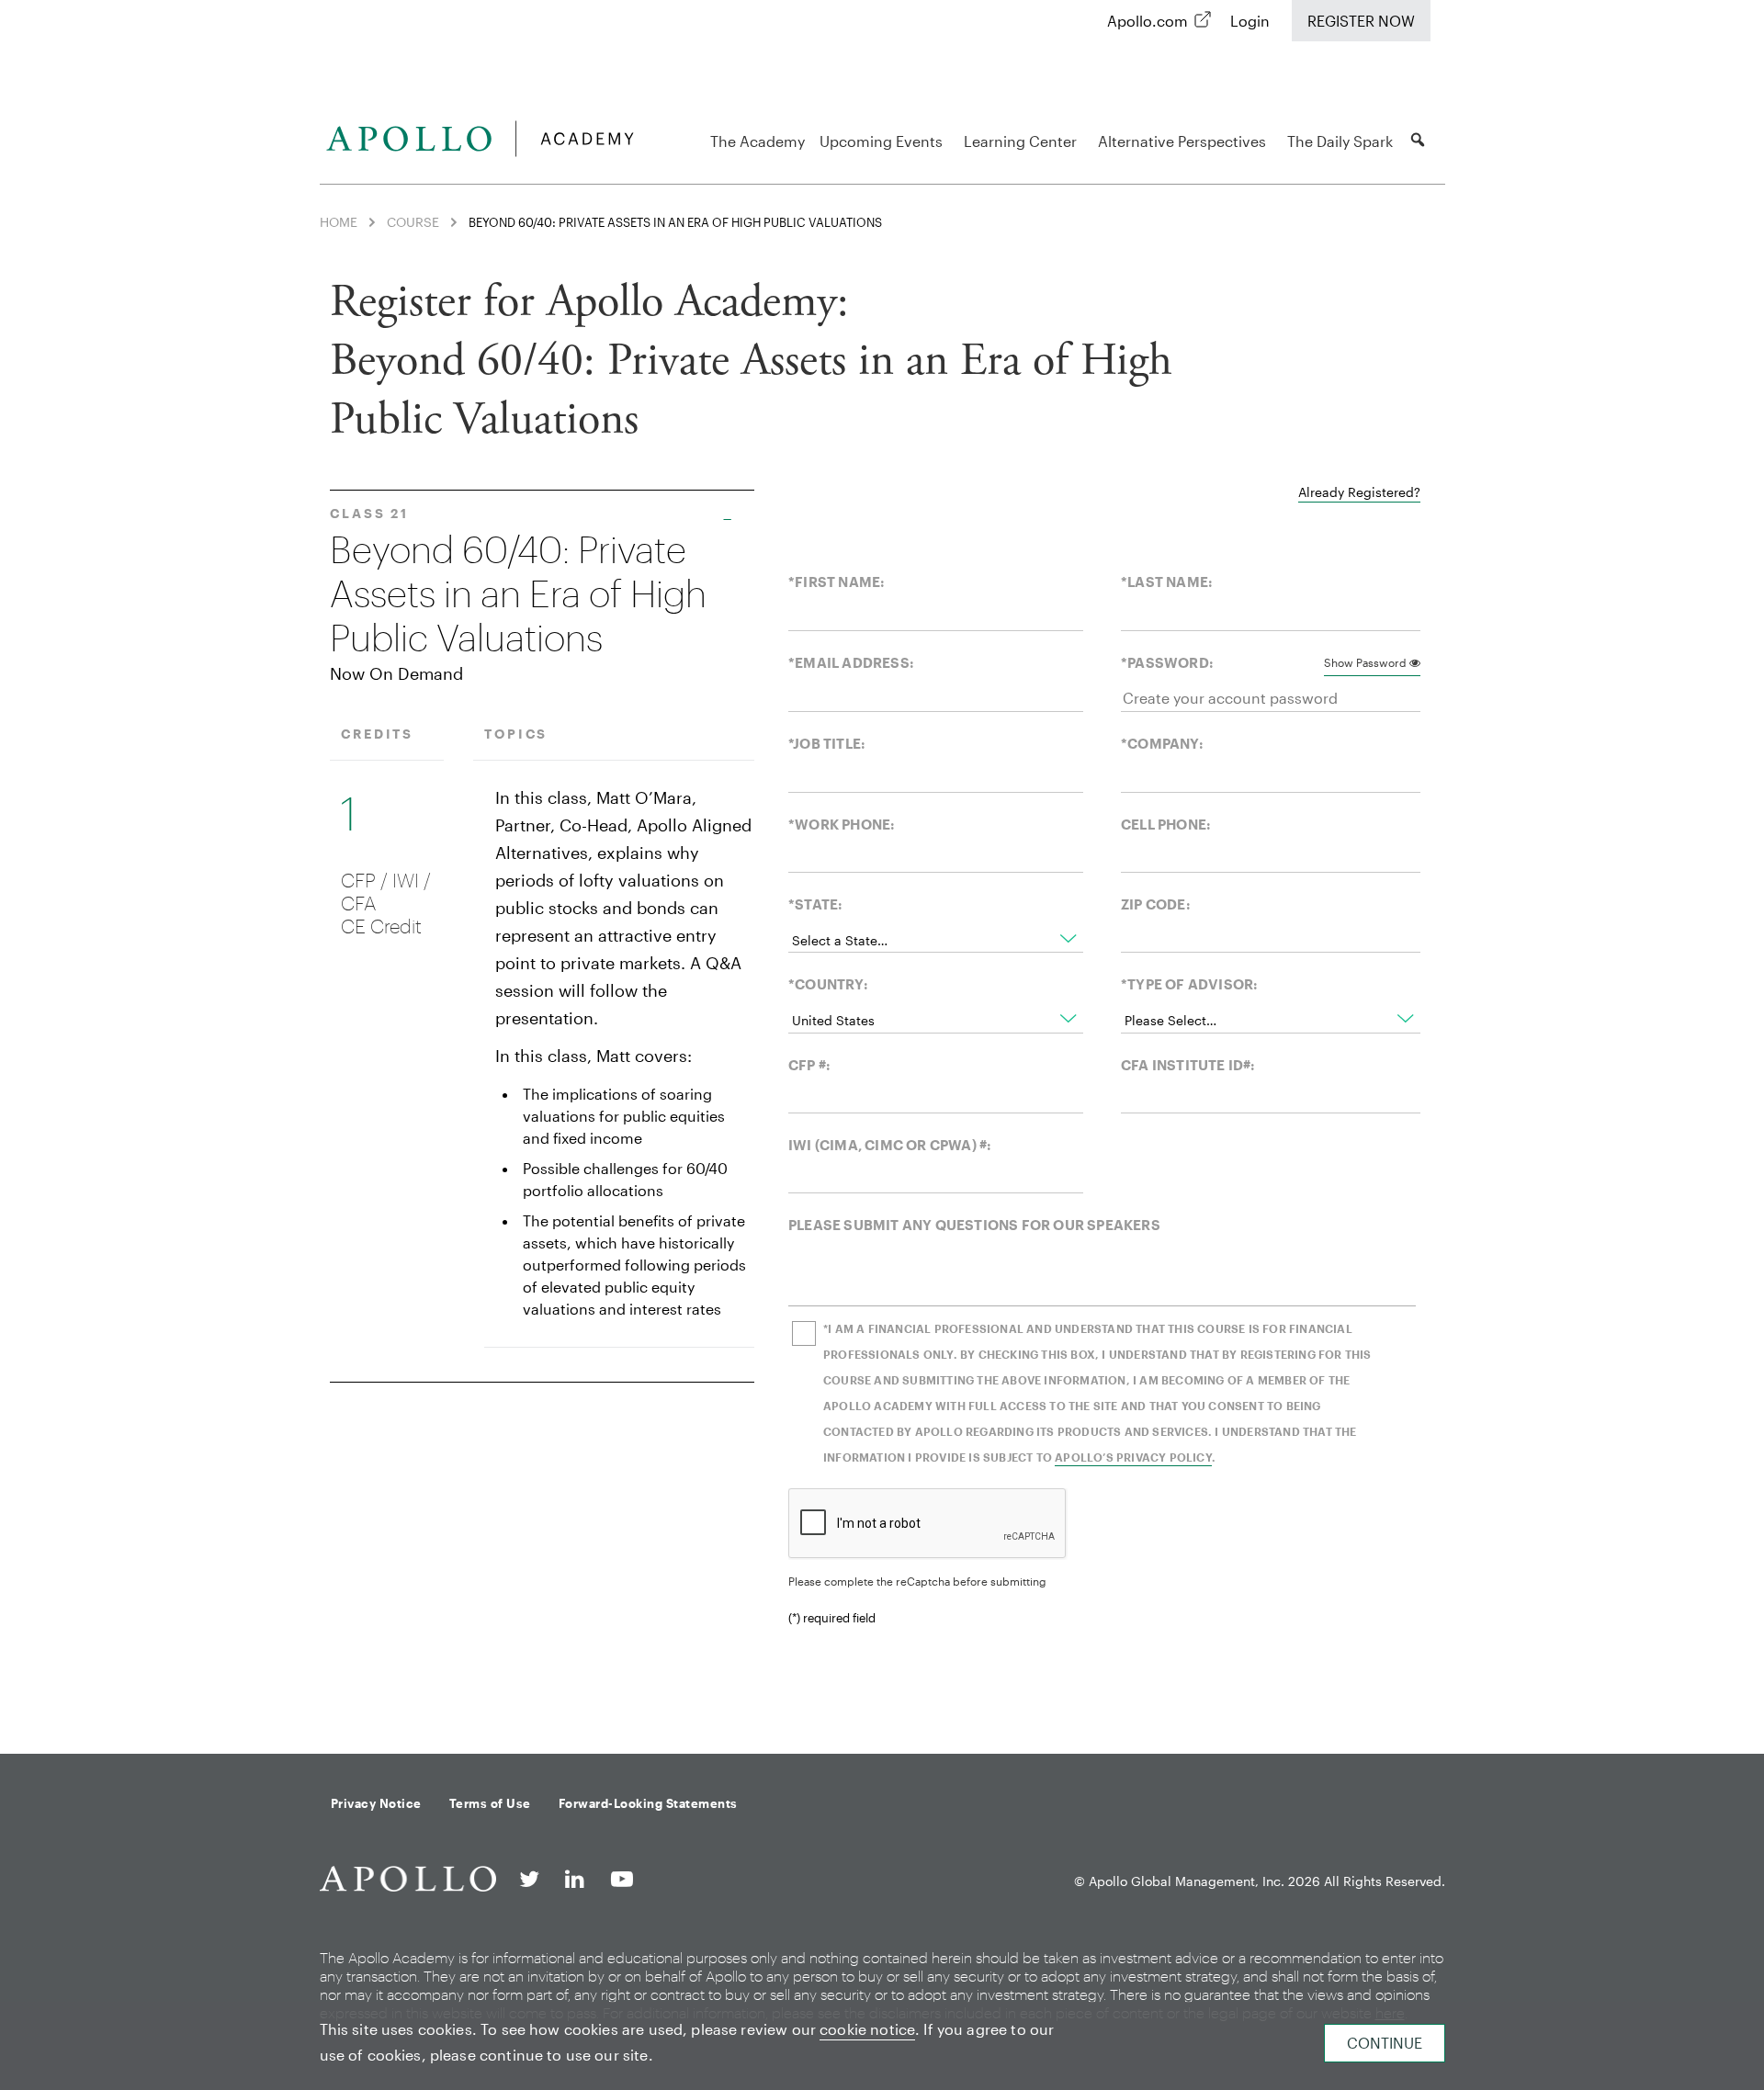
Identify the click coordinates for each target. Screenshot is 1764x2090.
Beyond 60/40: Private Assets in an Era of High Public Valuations (518, 594)
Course (413, 222)
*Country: (828, 984)
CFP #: (809, 1065)
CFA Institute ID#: (1188, 1065)
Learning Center (1020, 141)
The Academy (758, 141)
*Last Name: (1167, 582)
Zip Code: (1156, 904)
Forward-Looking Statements (648, 1803)
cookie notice (867, 2029)
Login (1250, 21)
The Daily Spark (1340, 141)
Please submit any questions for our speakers (974, 1225)
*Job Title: (827, 743)
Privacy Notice (376, 1803)
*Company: (1162, 743)
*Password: (1167, 662)
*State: (815, 904)
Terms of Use (490, 1803)
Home (339, 222)
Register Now (1361, 21)
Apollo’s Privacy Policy (1133, 1457)
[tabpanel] (875, 1101)
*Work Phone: (842, 824)
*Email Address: (851, 662)
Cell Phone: (1166, 824)
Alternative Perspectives (1182, 141)
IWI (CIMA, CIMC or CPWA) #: (890, 1145)
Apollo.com (1148, 21)
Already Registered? (1359, 492)
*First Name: (837, 582)
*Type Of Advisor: (1189, 984)
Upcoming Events (881, 141)
